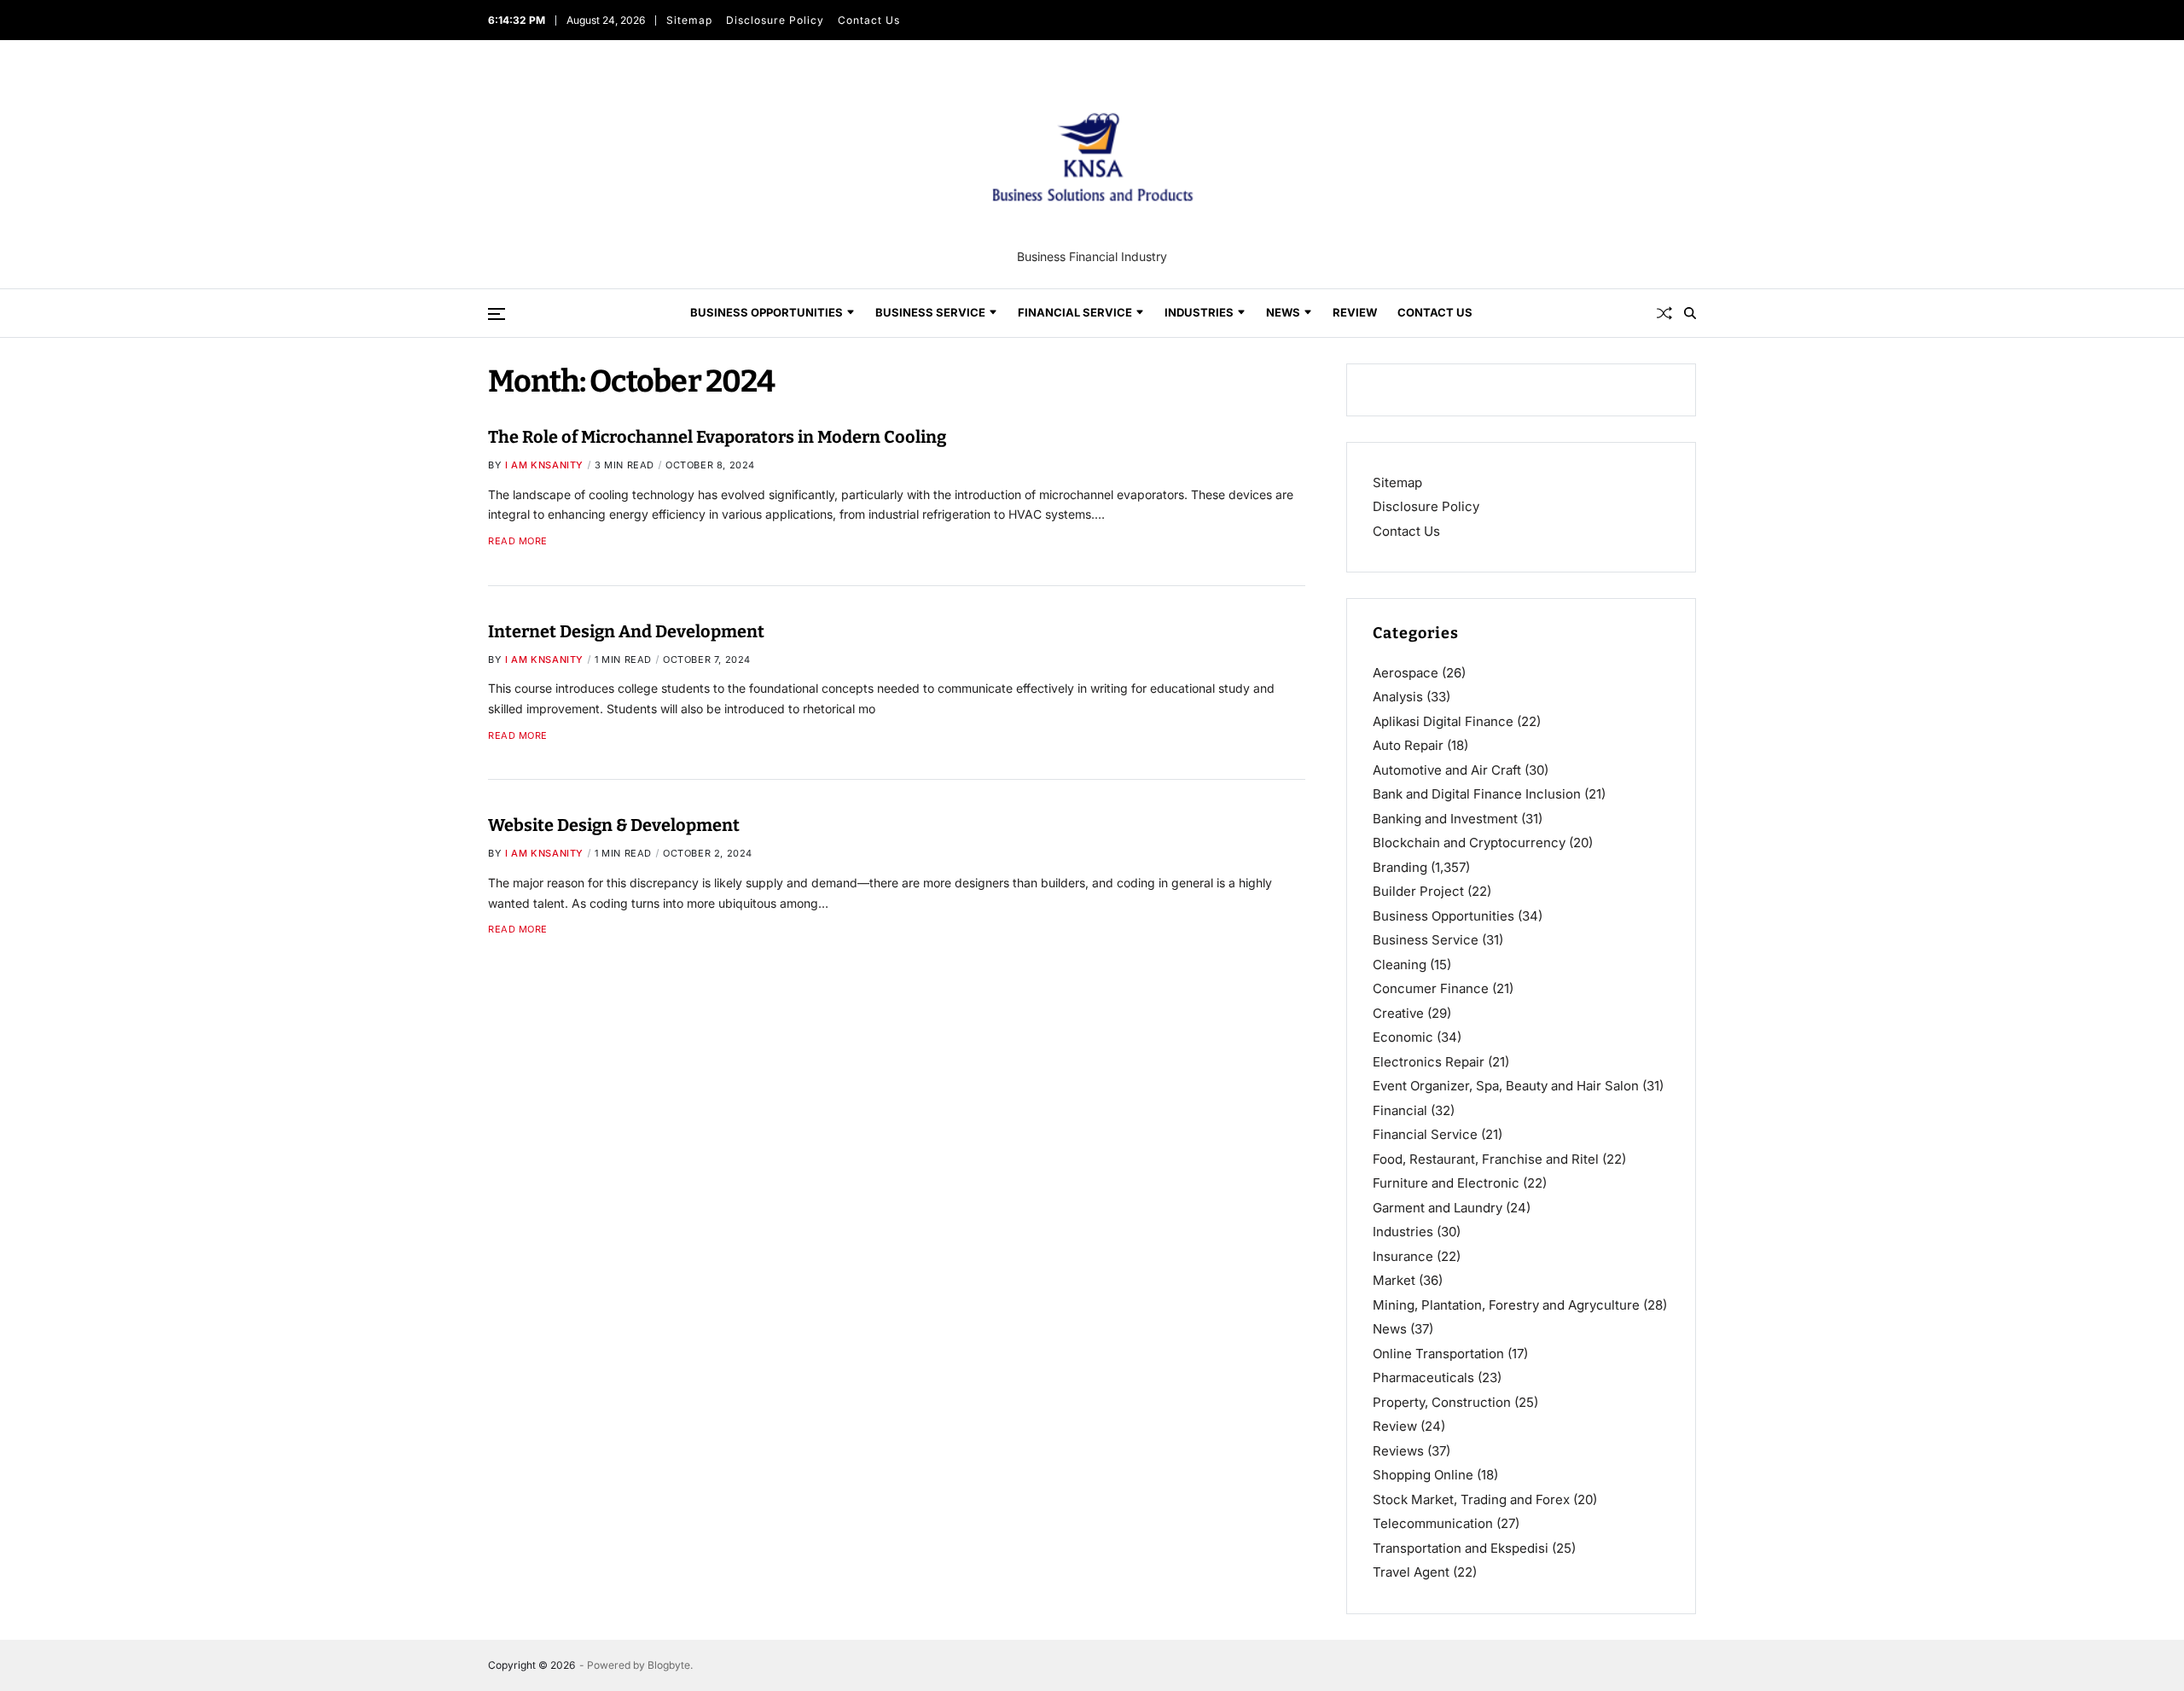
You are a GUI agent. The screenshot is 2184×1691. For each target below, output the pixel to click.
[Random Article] (1664, 313)
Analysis (1398, 697)
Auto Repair (1408, 745)
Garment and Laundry (1438, 1208)
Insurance (1403, 1256)
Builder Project (1418, 891)
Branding (1400, 867)
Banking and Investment (1445, 819)
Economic (1403, 1037)
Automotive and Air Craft (1447, 770)
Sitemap (689, 20)
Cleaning (1400, 965)
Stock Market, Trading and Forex (1471, 1499)
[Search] (1690, 313)
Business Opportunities (767, 312)
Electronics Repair (1429, 1062)
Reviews (1398, 1451)
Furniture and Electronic (1446, 1183)
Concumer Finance (1431, 988)
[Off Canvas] (497, 314)
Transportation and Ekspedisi (1461, 1548)
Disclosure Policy (775, 20)
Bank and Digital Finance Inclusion (1477, 794)
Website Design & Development (614, 825)
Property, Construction (1442, 1402)
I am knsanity (544, 465)
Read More (518, 541)
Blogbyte (669, 1665)
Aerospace (1406, 673)
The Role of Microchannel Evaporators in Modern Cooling (717, 437)
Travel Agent (1411, 1572)
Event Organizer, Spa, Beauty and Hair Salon (1506, 1086)
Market (1394, 1280)
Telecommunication (1433, 1523)
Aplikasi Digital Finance (1443, 721)
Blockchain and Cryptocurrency (1469, 843)
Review (1355, 312)
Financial (1400, 1110)
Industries (1199, 312)
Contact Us (869, 20)
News (1283, 312)
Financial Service (1075, 312)
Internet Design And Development (626, 630)
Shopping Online (1423, 1475)
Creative (1398, 1013)
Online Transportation (1438, 1354)
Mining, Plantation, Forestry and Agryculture (1506, 1305)
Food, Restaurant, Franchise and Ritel (1486, 1159)
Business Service (930, 312)
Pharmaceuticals (1423, 1377)
